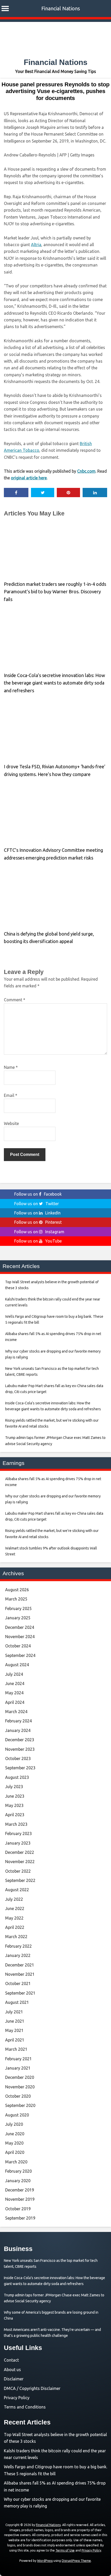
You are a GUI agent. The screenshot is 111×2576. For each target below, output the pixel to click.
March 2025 (16, 1599)
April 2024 (15, 1702)
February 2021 (18, 2059)
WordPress (45, 2561)
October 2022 (18, 1871)
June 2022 (15, 1908)
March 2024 (16, 1712)
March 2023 (16, 1824)
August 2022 (17, 1890)
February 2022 (18, 1946)
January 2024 (18, 1730)
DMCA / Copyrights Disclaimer (32, 2388)
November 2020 (20, 2087)
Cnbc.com (86, 471)
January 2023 (18, 1843)
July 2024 (14, 1674)
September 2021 (20, 1993)
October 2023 (18, 1758)
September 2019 (20, 2218)
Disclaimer (14, 2379)
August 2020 (17, 2115)
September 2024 (20, 1655)
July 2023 (14, 1787)
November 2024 (20, 1637)
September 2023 (20, 1768)
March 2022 (16, 1937)
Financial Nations (61, 8)
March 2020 (16, 2162)
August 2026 (17, 1590)
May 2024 (14, 1693)
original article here (29, 478)
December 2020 (20, 2077)
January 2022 (18, 1955)
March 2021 (16, 2049)
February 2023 (18, 1833)
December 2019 (20, 2190)
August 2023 (17, 1777)
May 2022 (14, 1918)
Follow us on (38, 1194)
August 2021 (17, 2002)
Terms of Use (65, 2550)
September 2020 (20, 2105)
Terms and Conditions (25, 2407)
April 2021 (15, 2040)
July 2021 (14, 2012)
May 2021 (14, 2030)
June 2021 (15, 2021)
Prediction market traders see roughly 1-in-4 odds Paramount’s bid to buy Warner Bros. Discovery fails (55, 592)
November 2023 (20, 1749)
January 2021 (18, 2068)
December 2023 (20, 1740)
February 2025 (18, 1608)
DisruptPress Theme (76, 2561)
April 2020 (15, 2152)
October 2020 (18, 2096)
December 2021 (20, 1965)
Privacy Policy (17, 2398)
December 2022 (20, 1852)
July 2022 (14, 1899)
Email (11, 1095)
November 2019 (20, 2199)
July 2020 (14, 2124)
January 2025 (18, 1618)
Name (11, 1067)
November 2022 (20, 1862)
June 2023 (15, 1796)
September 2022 (20, 1880)
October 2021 (18, 1983)
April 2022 (15, 1927)
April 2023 (15, 1815)
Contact (11, 2360)
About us (12, 2370)
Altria (36, 245)
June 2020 (15, 2134)
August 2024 (17, 1665)
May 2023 (14, 1805)
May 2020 (14, 2143)
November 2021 (20, 1974)
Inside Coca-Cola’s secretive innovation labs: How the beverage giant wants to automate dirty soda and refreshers (54, 683)
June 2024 (15, 1683)
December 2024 (20, 1627)
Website (11, 1123)
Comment (15, 1000)
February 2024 (18, 1721)
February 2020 (18, 2171)
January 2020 (18, 2181)
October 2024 (18, 1646)
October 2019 (18, 2209)
